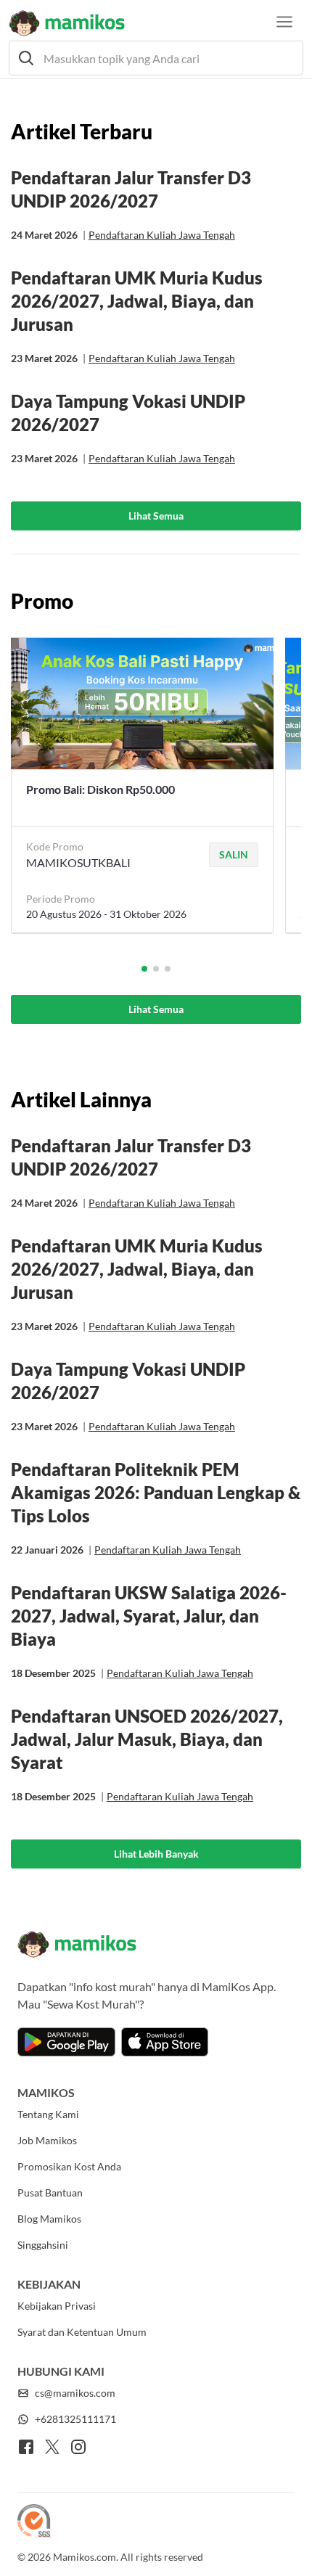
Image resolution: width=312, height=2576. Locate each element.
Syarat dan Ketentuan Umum (82, 2332)
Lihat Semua (156, 516)
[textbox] (156, 58)
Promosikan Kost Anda (69, 2166)
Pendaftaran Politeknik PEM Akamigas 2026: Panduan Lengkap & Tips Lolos (156, 1492)
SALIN (234, 854)
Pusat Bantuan (50, 2193)
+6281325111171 (75, 2419)
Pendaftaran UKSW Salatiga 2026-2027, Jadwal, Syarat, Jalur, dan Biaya (149, 1616)
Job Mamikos (47, 2140)
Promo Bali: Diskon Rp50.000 (100, 789)
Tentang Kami (48, 2114)
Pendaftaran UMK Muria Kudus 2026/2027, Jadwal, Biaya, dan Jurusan (137, 301)
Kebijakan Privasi (57, 2306)
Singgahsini (43, 2245)
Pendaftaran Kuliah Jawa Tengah (162, 235)
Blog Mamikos (49, 2219)
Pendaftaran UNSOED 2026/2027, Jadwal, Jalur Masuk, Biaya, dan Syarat (147, 1739)
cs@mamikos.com (75, 2393)
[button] (156, 58)
